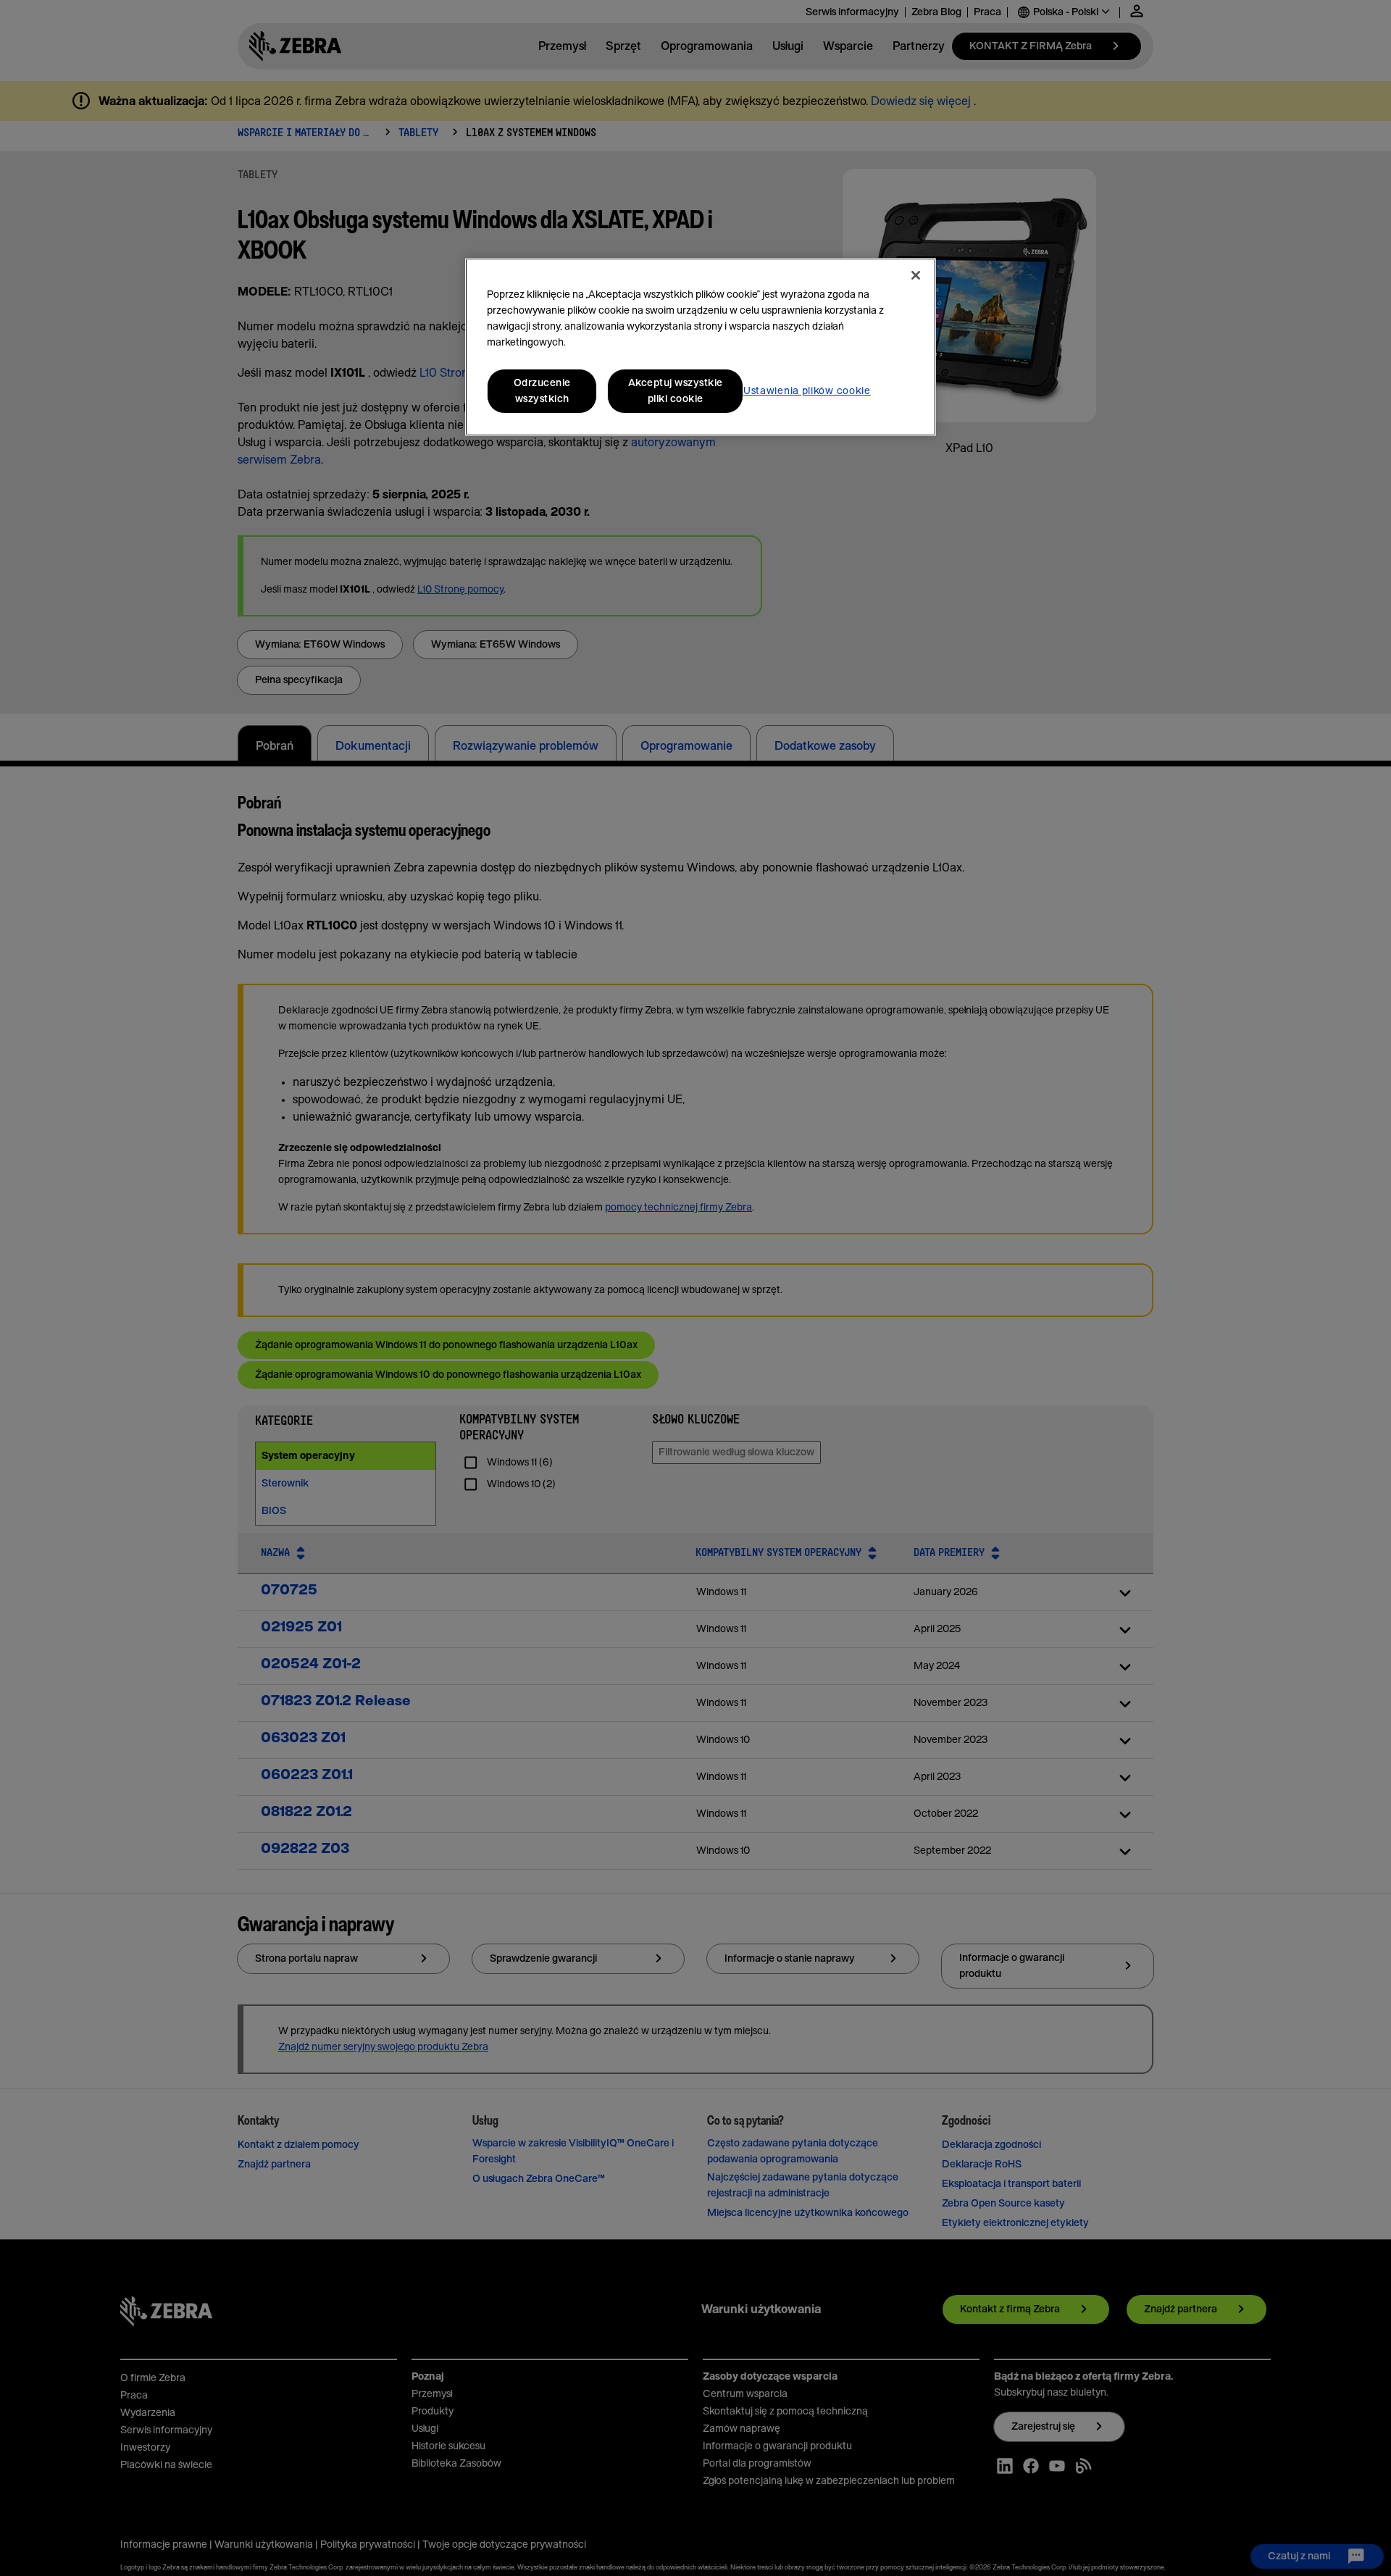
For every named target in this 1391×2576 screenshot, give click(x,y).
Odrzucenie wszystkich (542, 391)
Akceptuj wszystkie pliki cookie (676, 391)
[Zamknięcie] (916, 275)
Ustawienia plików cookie (807, 391)
